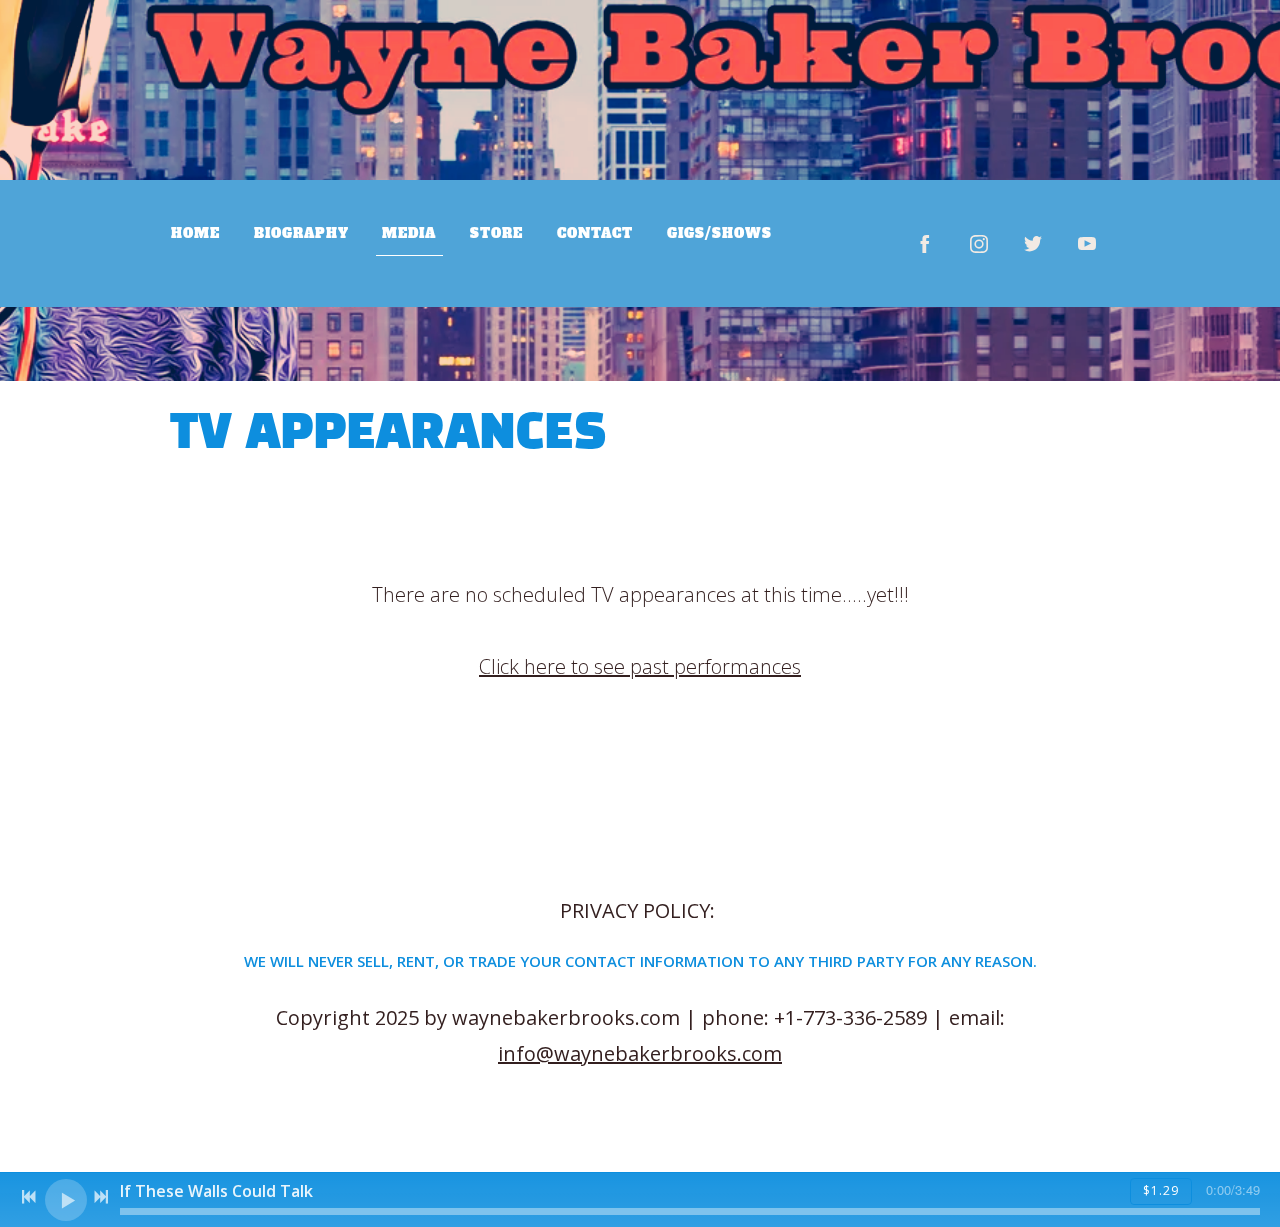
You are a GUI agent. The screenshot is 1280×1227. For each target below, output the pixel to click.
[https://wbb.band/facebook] (925, 244)
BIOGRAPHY (301, 233)
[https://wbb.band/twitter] (1033, 244)
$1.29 (1161, 1190)
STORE (496, 233)
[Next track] (101, 1197)
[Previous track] (29, 1197)
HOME (195, 233)
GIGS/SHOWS (719, 233)
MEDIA (409, 233)
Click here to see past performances (640, 666)
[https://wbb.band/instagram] (979, 244)
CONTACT (595, 233)
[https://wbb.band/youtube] (1087, 244)
